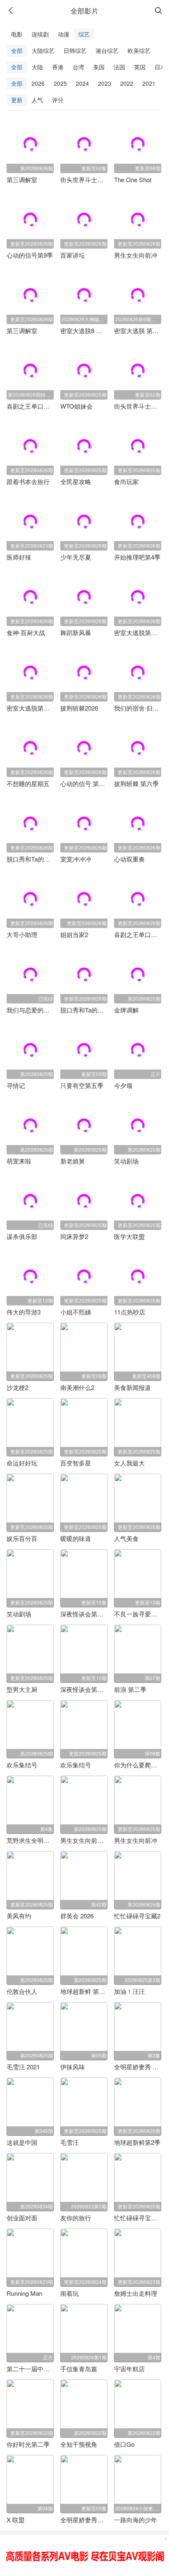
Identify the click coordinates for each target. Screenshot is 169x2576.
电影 (17, 34)
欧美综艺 (139, 50)
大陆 (37, 67)
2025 (60, 83)
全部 (17, 50)
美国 (99, 67)
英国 (140, 67)
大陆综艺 (43, 50)
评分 (58, 100)
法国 (119, 67)
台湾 (78, 67)
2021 (149, 83)
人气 (37, 100)
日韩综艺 (75, 50)
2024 (82, 83)
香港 (58, 67)
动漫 (64, 34)
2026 (38, 83)
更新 (17, 100)
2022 (127, 83)
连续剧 (40, 34)
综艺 (84, 34)
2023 (105, 83)
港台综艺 (107, 50)
